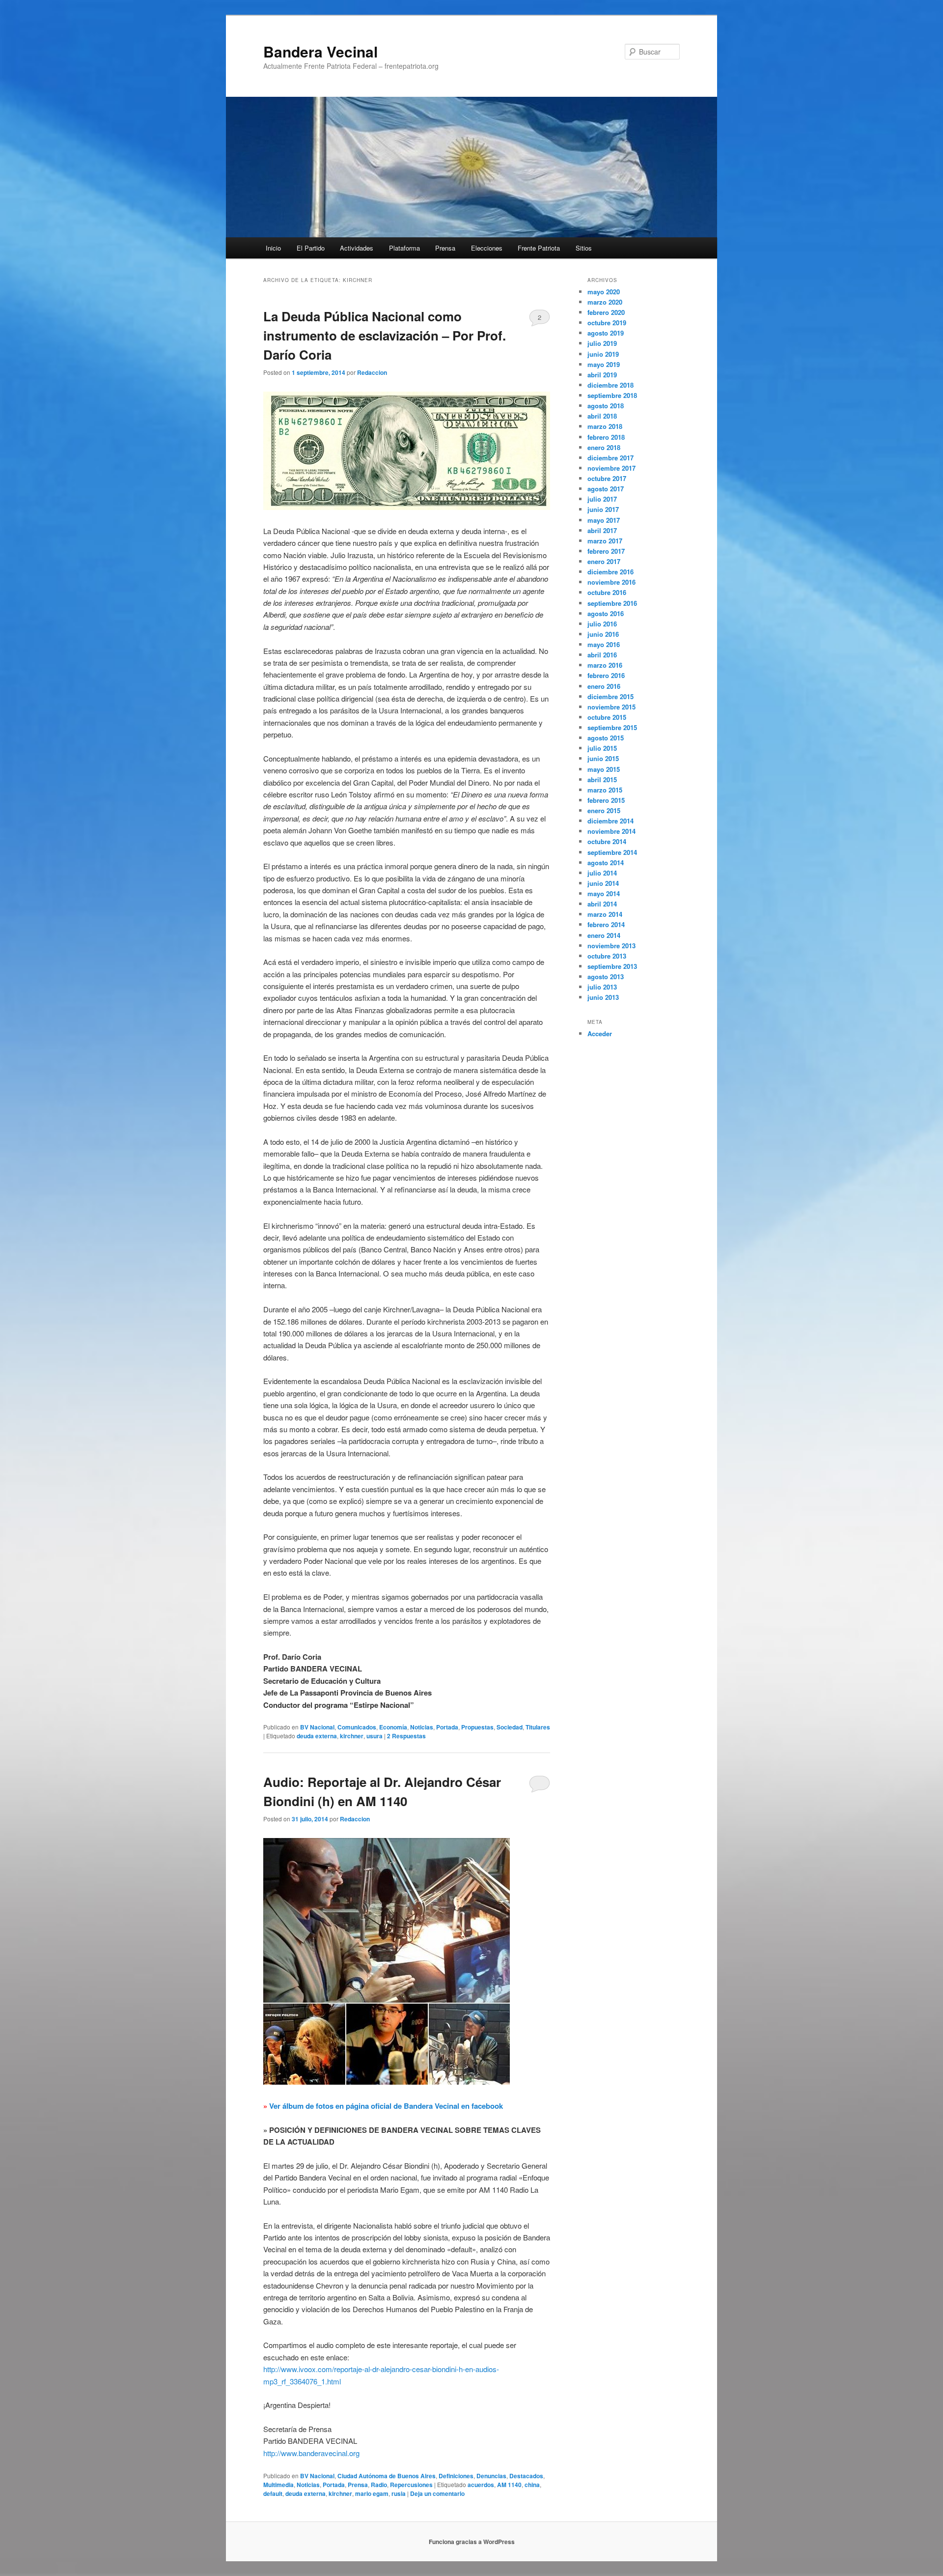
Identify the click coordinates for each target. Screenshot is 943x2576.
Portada (447, 1727)
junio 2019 (603, 354)
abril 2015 (602, 779)
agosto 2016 (606, 613)
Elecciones (487, 248)
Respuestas (406, 1736)
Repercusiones (411, 2485)
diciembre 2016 (610, 572)
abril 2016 (602, 655)
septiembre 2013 (612, 966)
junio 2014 (603, 883)
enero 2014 (604, 935)
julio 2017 (602, 499)
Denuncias (491, 2476)
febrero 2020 (606, 312)
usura (374, 1736)
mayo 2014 (604, 893)
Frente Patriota (539, 248)
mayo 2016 (604, 644)
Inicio (273, 248)
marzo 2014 (605, 914)
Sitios (584, 248)
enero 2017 (604, 561)
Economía (393, 1727)
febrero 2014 (606, 924)
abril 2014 (602, 904)
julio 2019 (602, 343)
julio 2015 (602, 748)
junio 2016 (603, 634)
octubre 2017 (607, 478)
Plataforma (404, 248)
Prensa (445, 248)
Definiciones (456, 2476)
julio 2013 (602, 987)
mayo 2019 (604, 364)
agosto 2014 (606, 863)
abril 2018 (602, 416)
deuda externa (317, 1736)
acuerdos (481, 2485)
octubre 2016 (607, 592)
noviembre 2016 (611, 582)
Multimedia (278, 2485)
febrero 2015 (606, 800)
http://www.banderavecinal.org (311, 2453)
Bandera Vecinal (320, 51)
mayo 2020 (604, 292)
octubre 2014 (607, 841)
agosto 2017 (606, 489)
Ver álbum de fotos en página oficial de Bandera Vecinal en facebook (386, 2106)
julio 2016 (602, 624)
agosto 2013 (606, 977)
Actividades (357, 248)
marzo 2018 (605, 426)
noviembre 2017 (611, 468)
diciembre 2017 (610, 458)
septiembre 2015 (612, 727)
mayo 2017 (604, 520)
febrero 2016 (606, 675)
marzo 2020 (605, 302)
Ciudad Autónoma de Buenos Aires (387, 2476)
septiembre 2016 (612, 603)
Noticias (422, 1727)
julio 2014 (602, 873)
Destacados (526, 2476)
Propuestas (477, 1727)
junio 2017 (603, 509)
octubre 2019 (607, 323)
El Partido (311, 248)
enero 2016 (604, 686)
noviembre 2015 (611, 707)
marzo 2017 (605, 541)
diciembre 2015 (610, 696)
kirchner (352, 1736)
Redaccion (372, 372)
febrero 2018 (606, 437)
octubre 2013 (607, 956)
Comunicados (357, 1727)
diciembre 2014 (610, 821)
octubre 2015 (607, 717)
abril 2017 (602, 530)
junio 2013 (603, 997)
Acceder (600, 1033)
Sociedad (510, 1727)
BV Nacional (317, 1727)
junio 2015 (603, 758)
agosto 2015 (606, 738)
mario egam (372, 2493)
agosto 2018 (606, 406)
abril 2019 (602, 375)
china (532, 2485)
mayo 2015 (604, 769)
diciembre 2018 (610, 385)
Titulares (538, 1727)
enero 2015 (604, 810)
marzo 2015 (605, 790)
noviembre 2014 (611, 831)
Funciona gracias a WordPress (472, 2542)
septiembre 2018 (612, 395)
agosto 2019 (606, 333)
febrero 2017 (606, 551)
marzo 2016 (605, 665)
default (273, 2493)
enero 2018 (604, 447)
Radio (379, 2485)
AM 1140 (509, 2485)
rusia (399, 2493)
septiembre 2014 (612, 852)
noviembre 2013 (611, 946)
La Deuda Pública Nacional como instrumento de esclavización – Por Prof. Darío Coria (385, 335)
